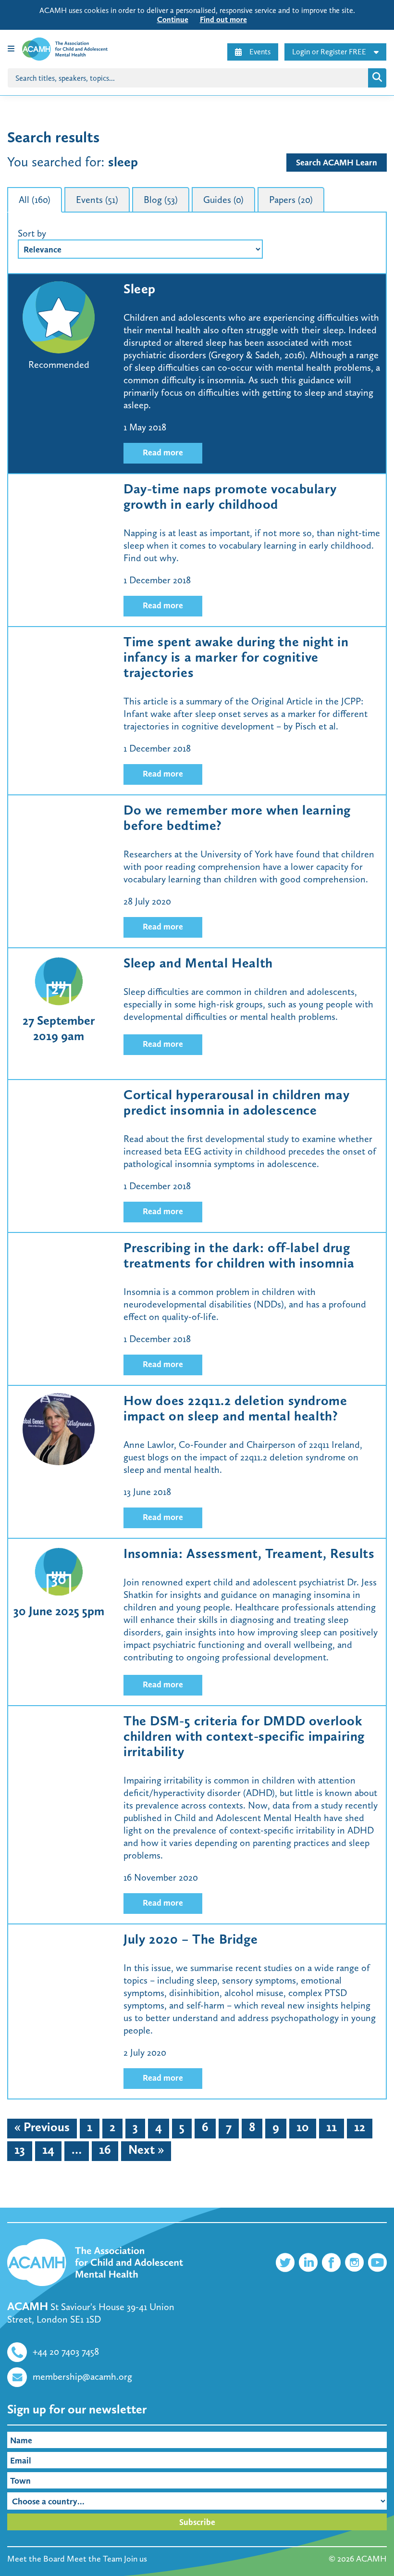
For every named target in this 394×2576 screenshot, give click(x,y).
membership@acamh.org (82, 2376)
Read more (163, 452)
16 (105, 2150)
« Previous (42, 2127)
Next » (146, 2150)
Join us (135, 2559)
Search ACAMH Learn (337, 163)
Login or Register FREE (329, 52)
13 (20, 2150)
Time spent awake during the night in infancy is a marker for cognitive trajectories (236, 657)
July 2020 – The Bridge (191, 1939)
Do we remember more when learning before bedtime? (237, 818)
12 (360, 2127)
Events (260, 52)
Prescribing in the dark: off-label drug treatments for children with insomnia (239, 1255)
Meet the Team (94, 2559)
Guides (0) (223, 200)
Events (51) (97, 200)
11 (332, 2127)
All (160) (35, 200)
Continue (173, 19)
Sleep (140, 289)
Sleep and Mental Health (198, 963)
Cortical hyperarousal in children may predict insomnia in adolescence (236, 1102)
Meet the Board (36, 2559)
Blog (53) (161, 200)
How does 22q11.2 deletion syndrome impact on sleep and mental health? (235, 1408)
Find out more (223, 19)
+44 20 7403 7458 (66, 2351)
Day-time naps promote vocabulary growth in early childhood (230, 496)
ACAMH (371, 2559)
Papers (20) (291, 200)
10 (303, 2127)
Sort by (32, 233)
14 (48, 2150)
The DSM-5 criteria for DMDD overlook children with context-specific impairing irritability (244, 1736)
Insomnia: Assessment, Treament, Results (249, 1553)
